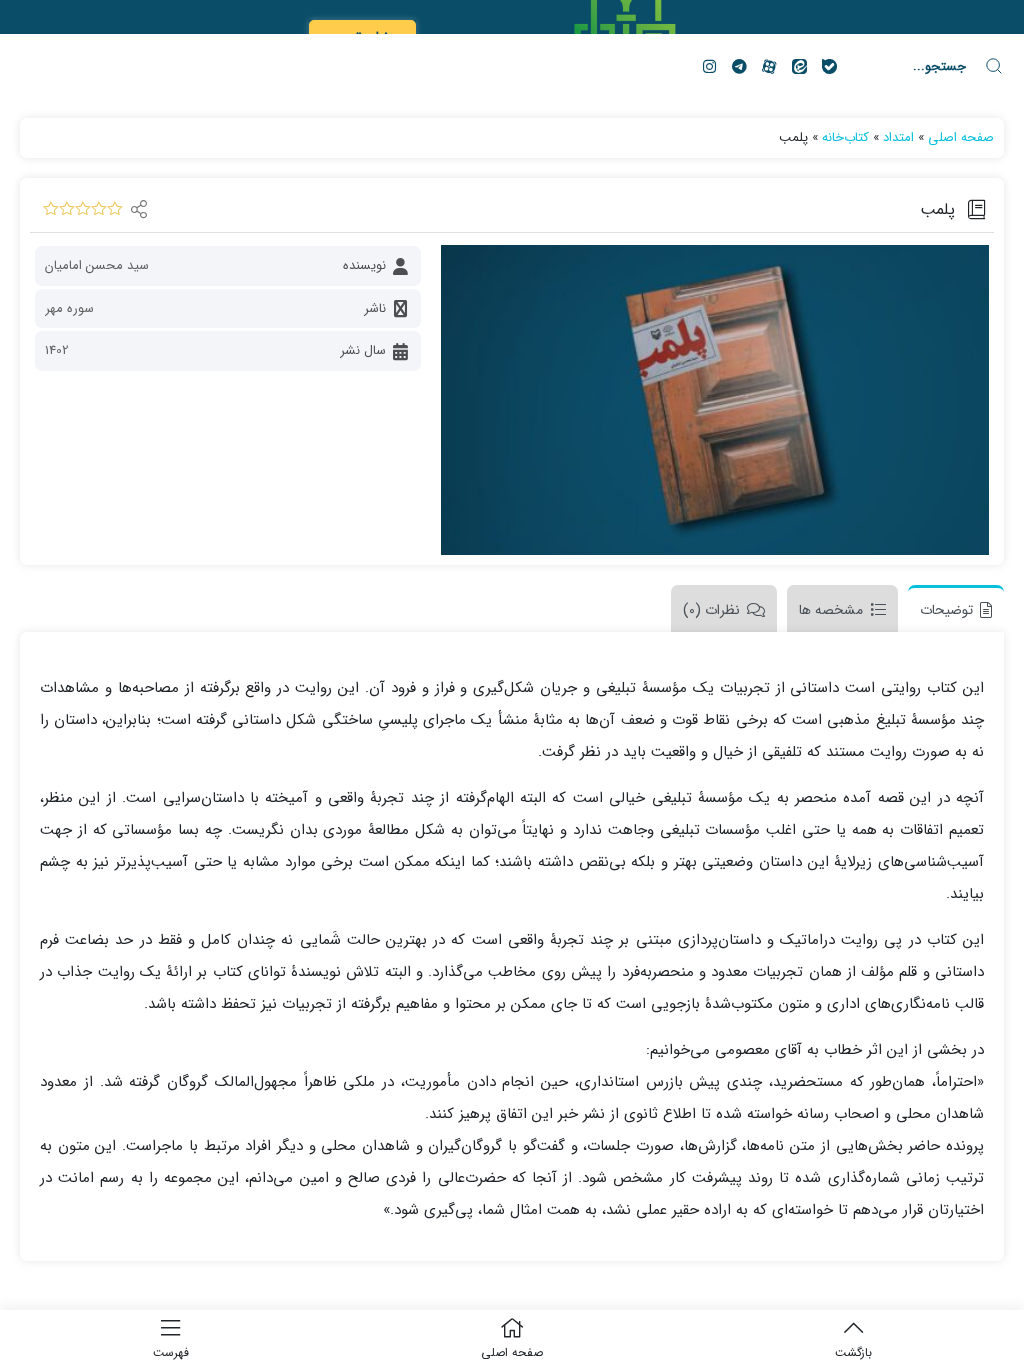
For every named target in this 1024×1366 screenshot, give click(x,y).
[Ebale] (829, 66)
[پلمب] (715, 400)
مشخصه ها (831, 610)
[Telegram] (739, 66)
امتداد (898, 137)
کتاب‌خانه (845, 137)
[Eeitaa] (799, 66)
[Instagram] (709, 66)
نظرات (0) (711, 610)
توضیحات (946, 610)
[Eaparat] (769, 66)
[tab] (951, 608)
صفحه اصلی (961, 137)
